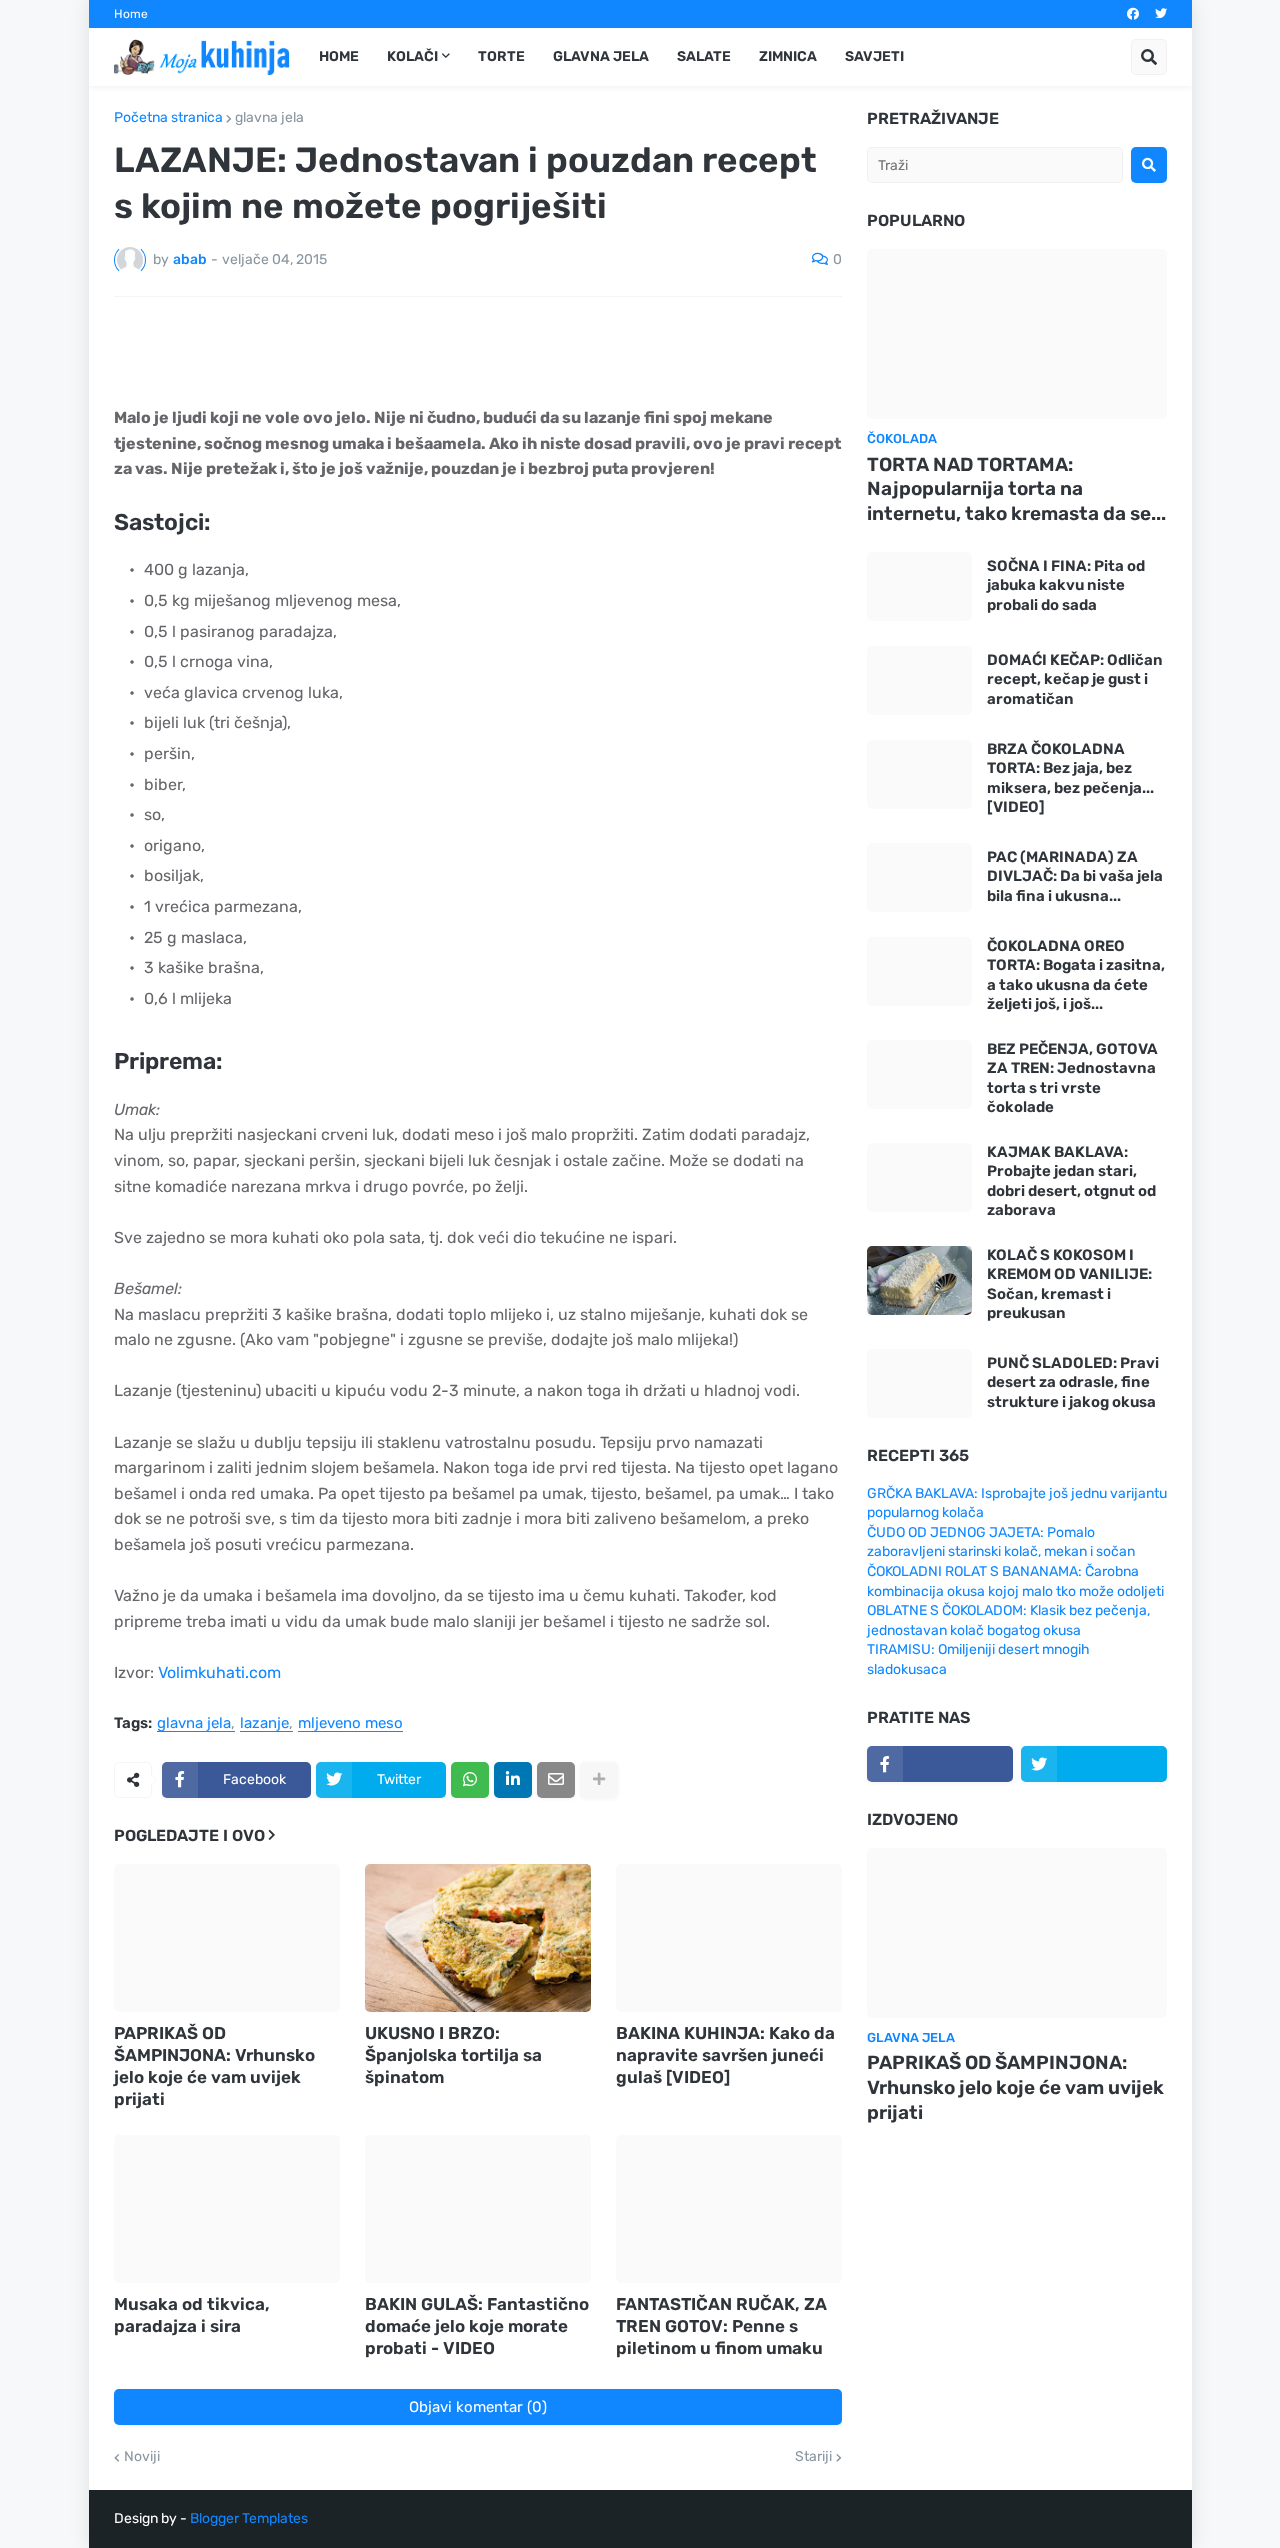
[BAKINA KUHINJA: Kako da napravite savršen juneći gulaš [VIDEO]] (729, 1938)
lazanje (264, 1724)
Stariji (813, 2457)
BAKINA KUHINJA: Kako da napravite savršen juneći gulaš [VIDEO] (725, 2055)
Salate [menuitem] (704, 56)
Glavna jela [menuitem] (601, 56)
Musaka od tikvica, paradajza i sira (192, 2315)
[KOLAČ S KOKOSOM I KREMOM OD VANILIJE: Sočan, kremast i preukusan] (919, 1280)
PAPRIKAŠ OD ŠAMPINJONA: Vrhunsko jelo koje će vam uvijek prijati (214, 2066)
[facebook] (1133, 14)
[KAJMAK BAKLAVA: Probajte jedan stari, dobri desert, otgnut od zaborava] (919, 1177)
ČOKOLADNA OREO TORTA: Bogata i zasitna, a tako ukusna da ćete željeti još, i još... (1076, 975)
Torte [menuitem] (501, 56)
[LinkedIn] (513, 1780)
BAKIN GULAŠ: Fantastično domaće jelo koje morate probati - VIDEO (477, 2326)
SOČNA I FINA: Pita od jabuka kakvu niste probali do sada (1066, 585)
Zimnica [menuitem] (788, 56)
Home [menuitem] (339, 56)
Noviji (142, 2457)
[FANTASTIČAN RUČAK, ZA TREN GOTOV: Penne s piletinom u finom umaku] (729, 2209)
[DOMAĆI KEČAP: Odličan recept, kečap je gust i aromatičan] (919, 680)
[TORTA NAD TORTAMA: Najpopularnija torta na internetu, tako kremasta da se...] (1017, 334)
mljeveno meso (350, 1724)
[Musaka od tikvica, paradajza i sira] (227, 2209)
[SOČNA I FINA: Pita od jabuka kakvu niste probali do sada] (919, 586)
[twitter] (1161, 14)
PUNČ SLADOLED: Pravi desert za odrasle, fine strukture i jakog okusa (1073, 1382)
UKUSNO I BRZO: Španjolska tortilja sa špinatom (453, 2055)
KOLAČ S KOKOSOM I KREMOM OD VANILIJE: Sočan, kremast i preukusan (1069, 1284)
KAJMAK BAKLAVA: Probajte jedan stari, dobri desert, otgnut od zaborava (1071, 1181)
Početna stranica (168, 118)
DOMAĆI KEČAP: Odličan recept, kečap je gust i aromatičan (1075, 679)
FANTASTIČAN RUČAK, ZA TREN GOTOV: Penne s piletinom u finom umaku (721, 2326)
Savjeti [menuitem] (874, 56)
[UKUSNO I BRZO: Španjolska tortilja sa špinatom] (478, 1938)
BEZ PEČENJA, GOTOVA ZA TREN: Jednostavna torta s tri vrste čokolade (1072, 1078)
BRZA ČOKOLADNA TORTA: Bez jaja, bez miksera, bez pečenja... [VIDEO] (1070, 778)
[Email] (556, 1780)
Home (131, 14)
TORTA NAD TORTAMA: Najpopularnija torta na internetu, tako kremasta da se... (1016, 489)
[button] (1149, 57)
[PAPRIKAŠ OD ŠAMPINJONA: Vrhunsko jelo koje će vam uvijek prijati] (227, 1938)
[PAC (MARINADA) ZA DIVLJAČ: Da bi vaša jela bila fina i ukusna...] (919, 877)
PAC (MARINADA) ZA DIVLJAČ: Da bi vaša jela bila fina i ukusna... (1075, 876)
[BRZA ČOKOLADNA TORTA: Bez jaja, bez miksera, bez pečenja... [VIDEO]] (919, 774)
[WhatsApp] (470, 1780)
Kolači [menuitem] (412, 56)
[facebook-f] (940, 1764)
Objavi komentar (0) (478, 2407)
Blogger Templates (249, 2518)
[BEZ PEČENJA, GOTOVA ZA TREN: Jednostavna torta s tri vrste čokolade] (919, 1074)
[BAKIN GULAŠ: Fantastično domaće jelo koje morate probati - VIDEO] (478, 2209)
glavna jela (269, 118)
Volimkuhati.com (219, 1672)
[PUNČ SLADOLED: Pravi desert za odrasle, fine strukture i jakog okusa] (919, 1383)
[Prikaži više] (599, 1780)
